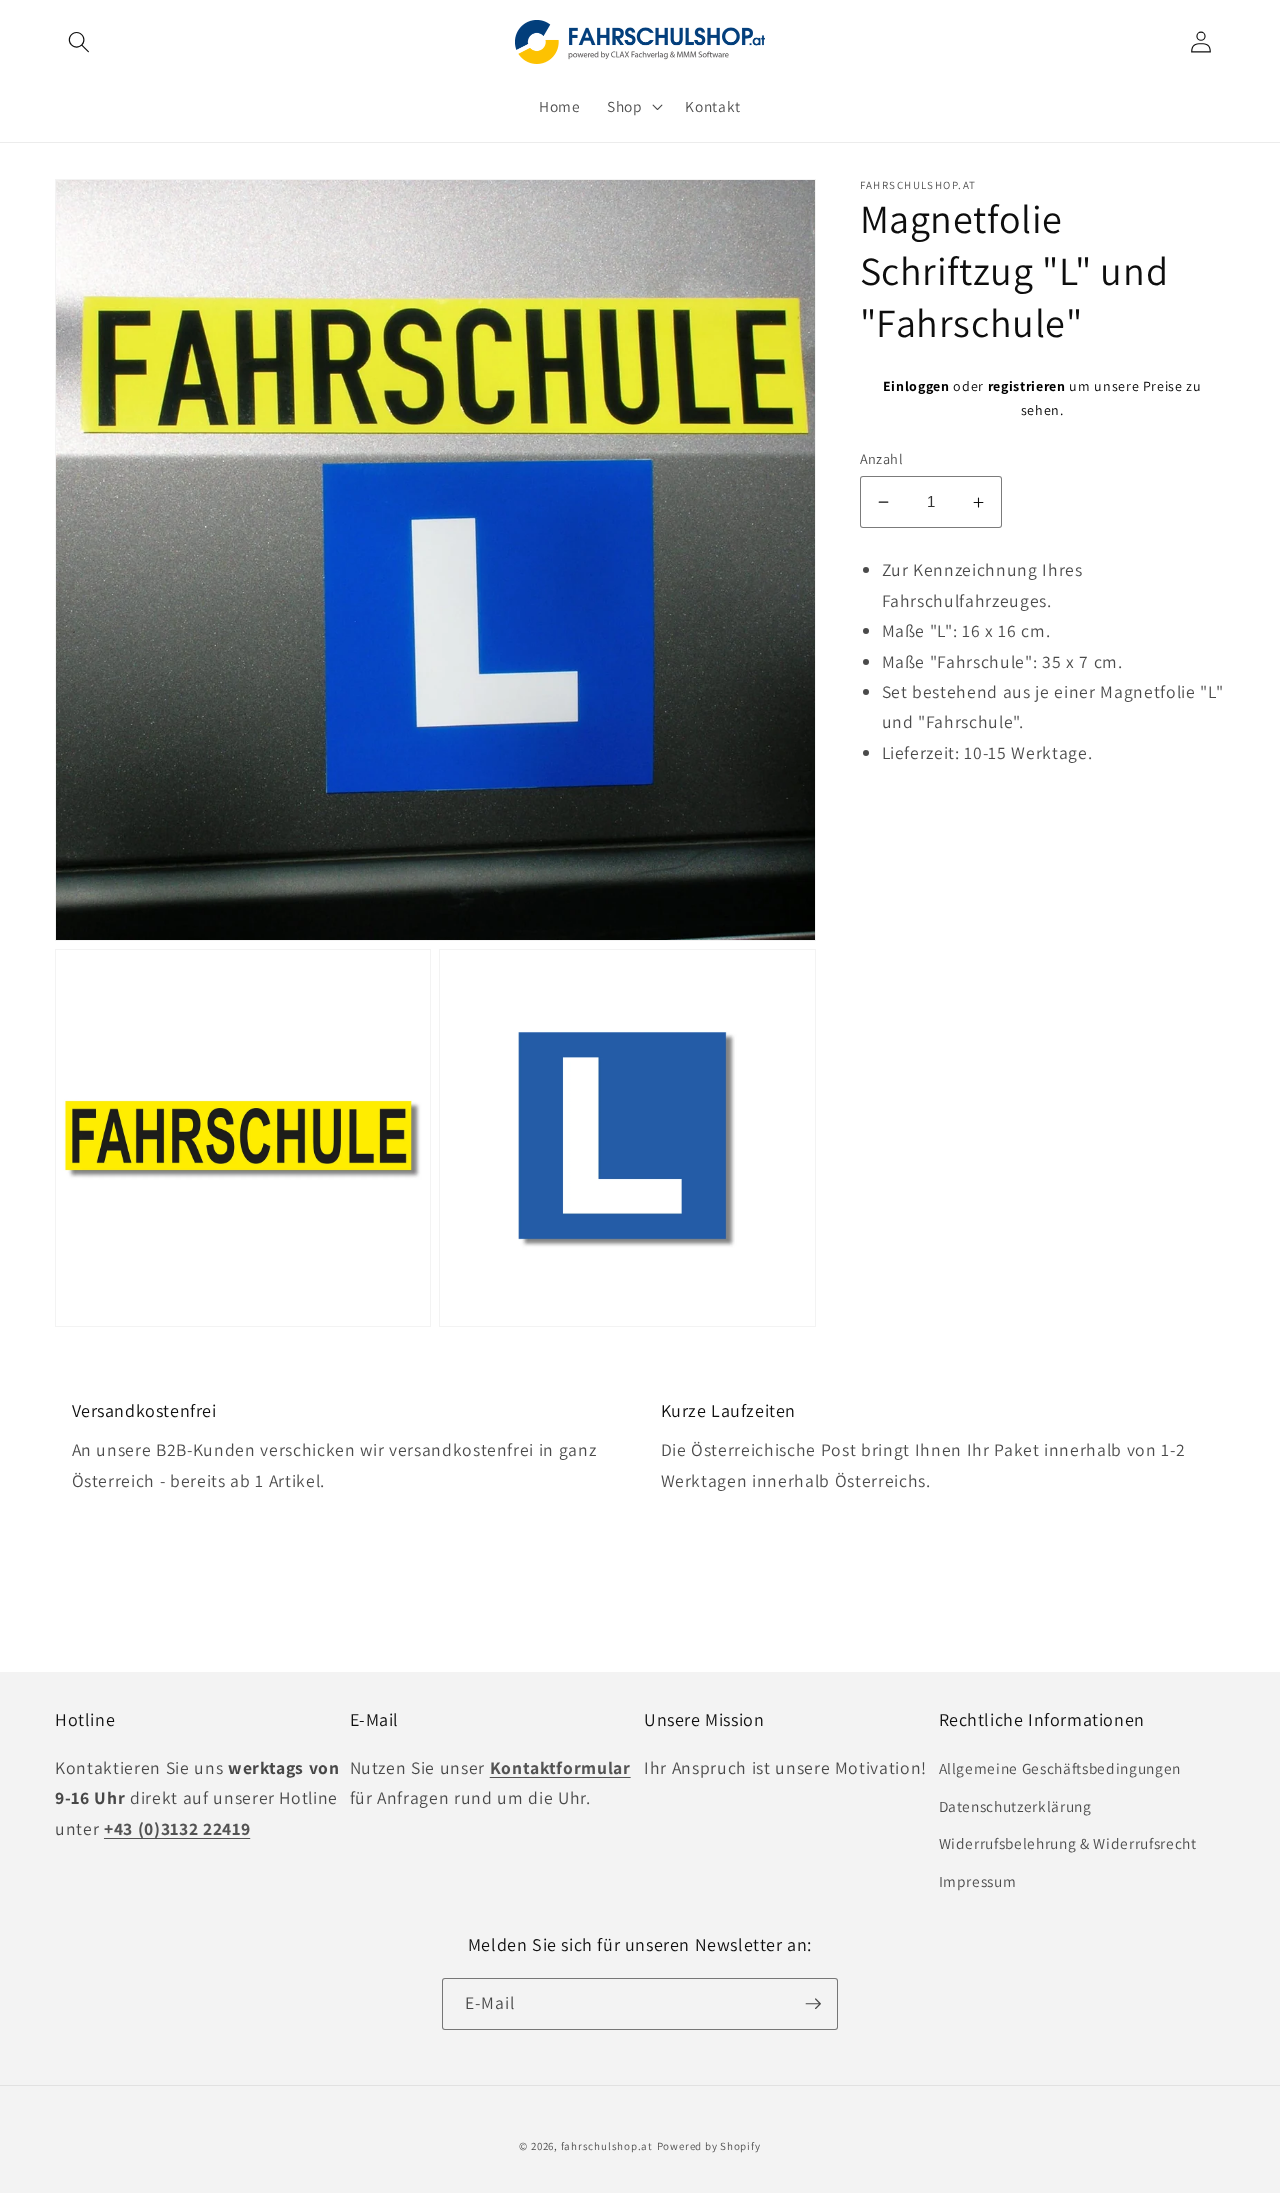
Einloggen (916, 386)
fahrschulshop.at (607, 2146)
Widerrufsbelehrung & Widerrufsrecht (1068, 1843)
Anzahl (882, 458)
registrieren (1027, 386)
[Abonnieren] (813, 2004)
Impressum (978, 1881)
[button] (79, 42)
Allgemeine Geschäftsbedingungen (1060, 1768)
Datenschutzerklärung (1015, 1806)
